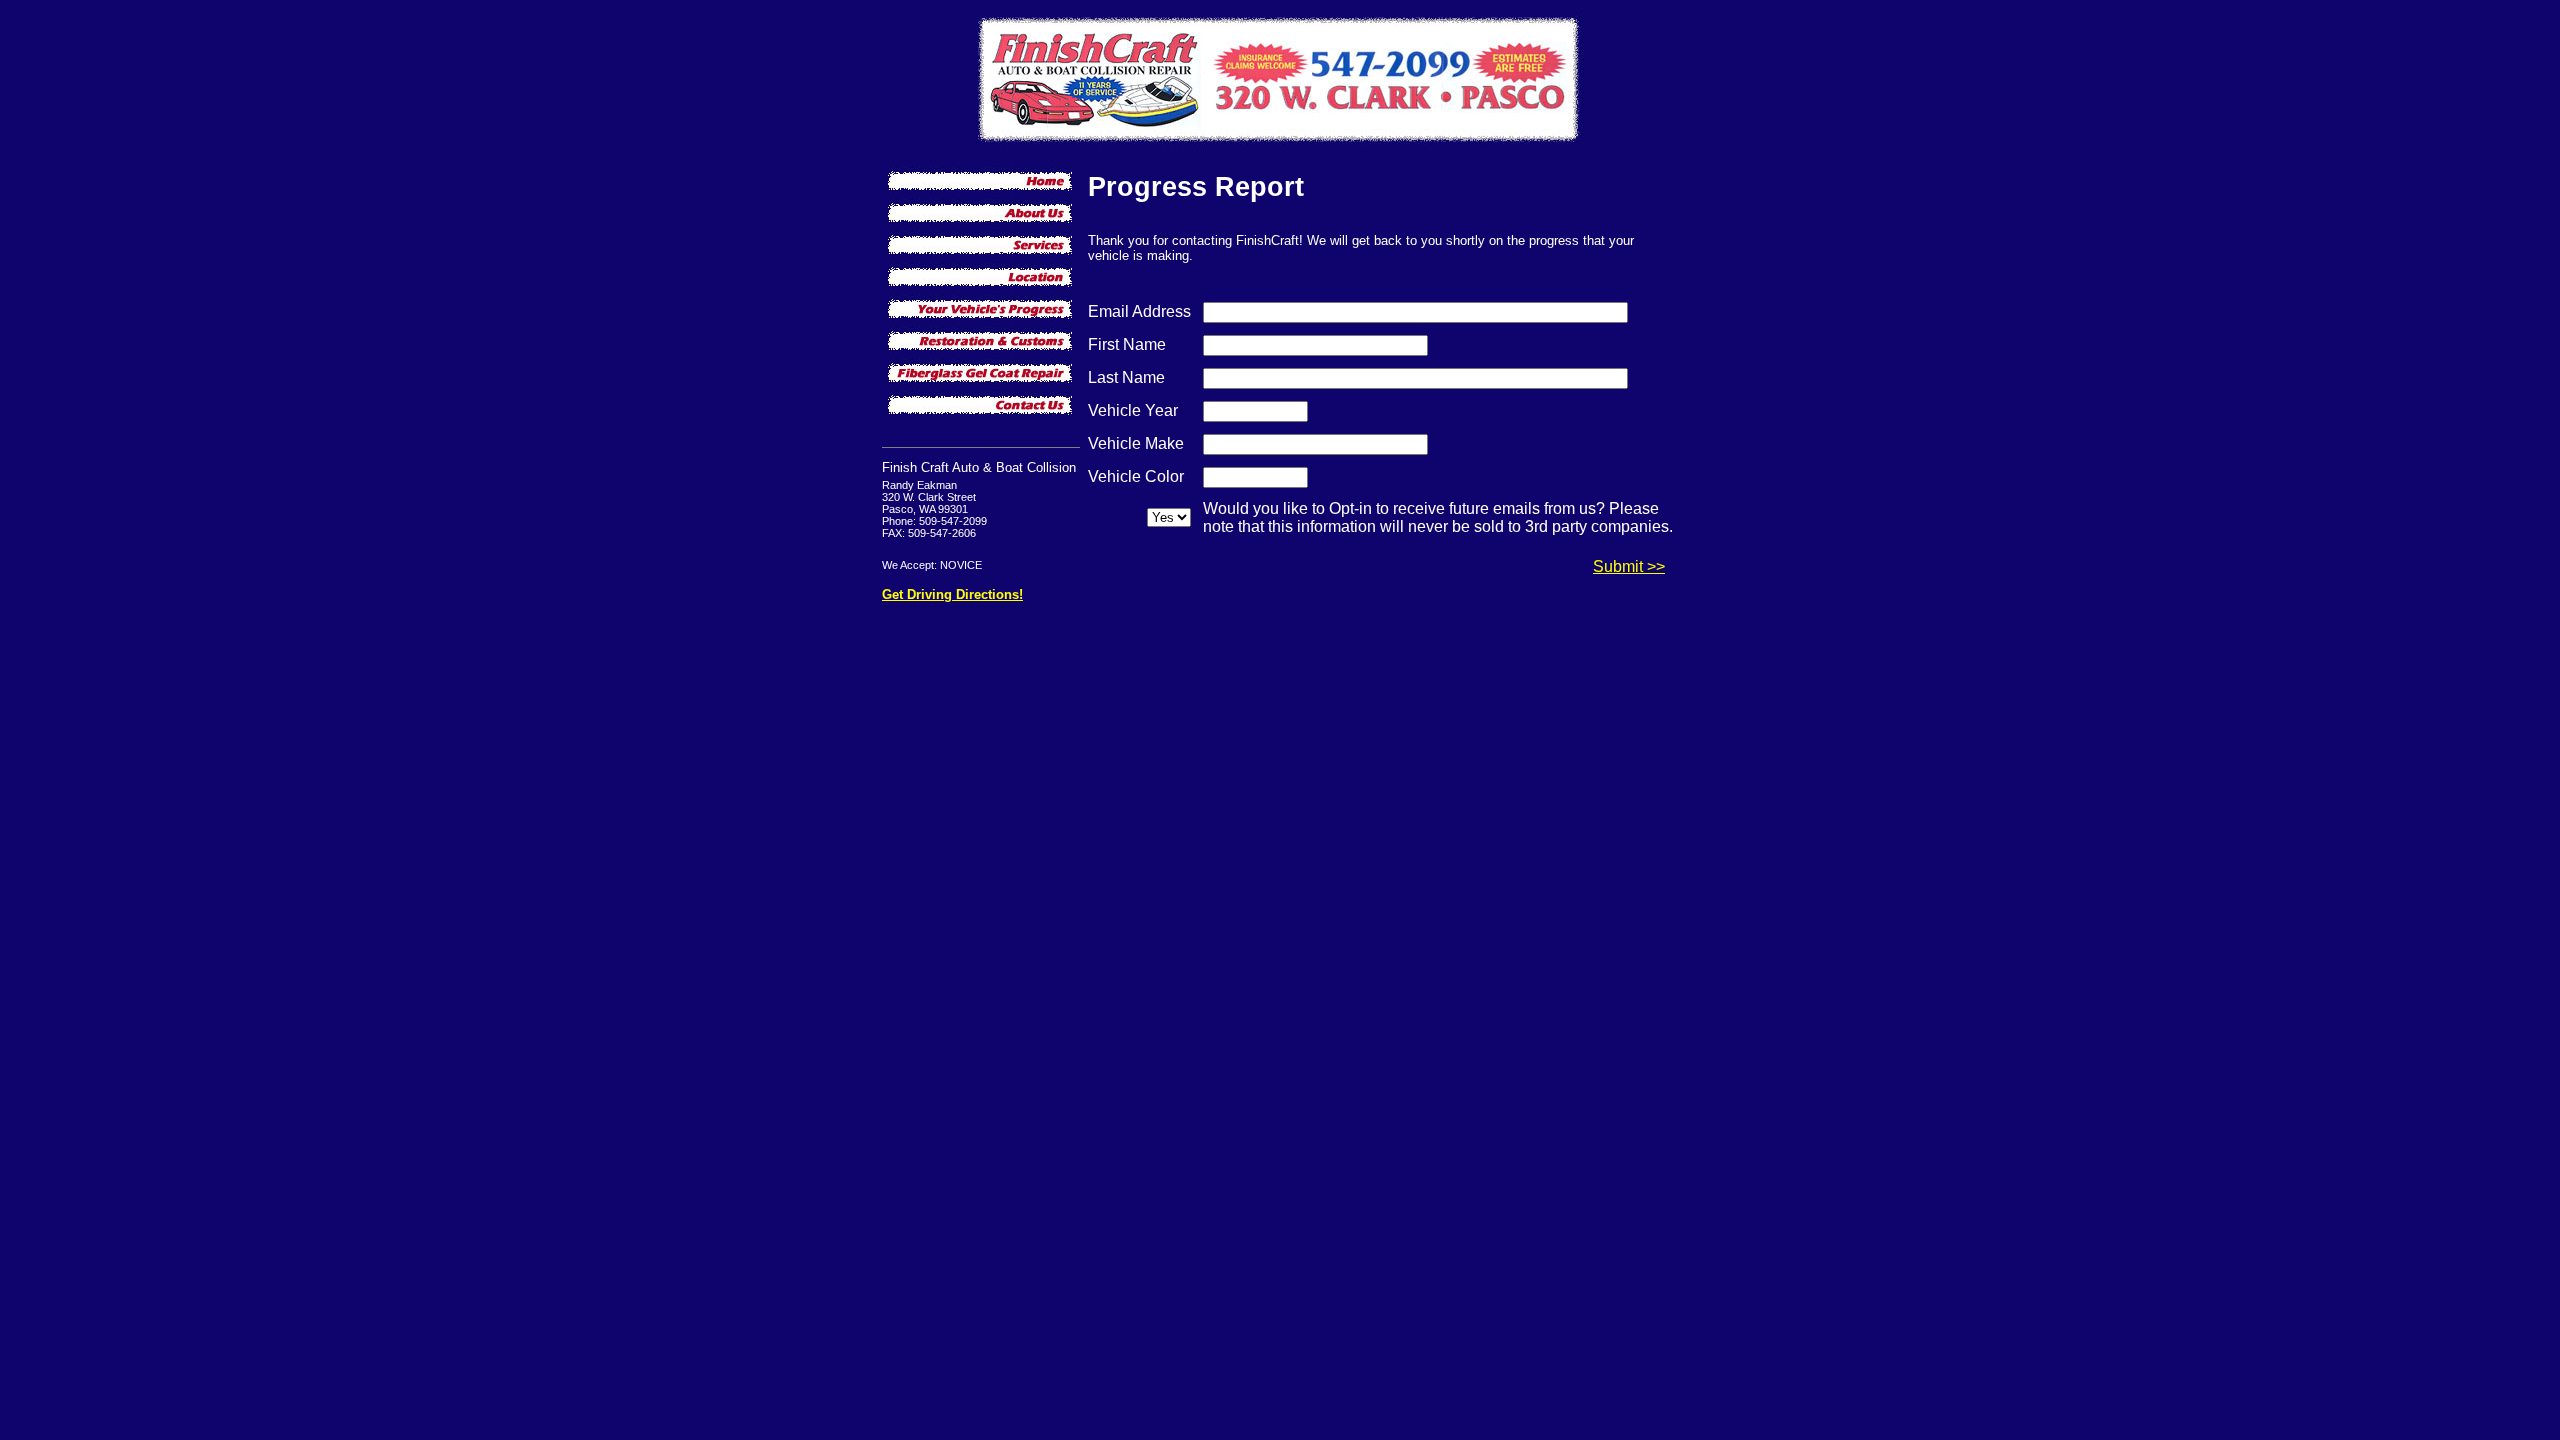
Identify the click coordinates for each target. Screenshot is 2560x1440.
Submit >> (1629, 566)
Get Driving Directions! (952, 594)
